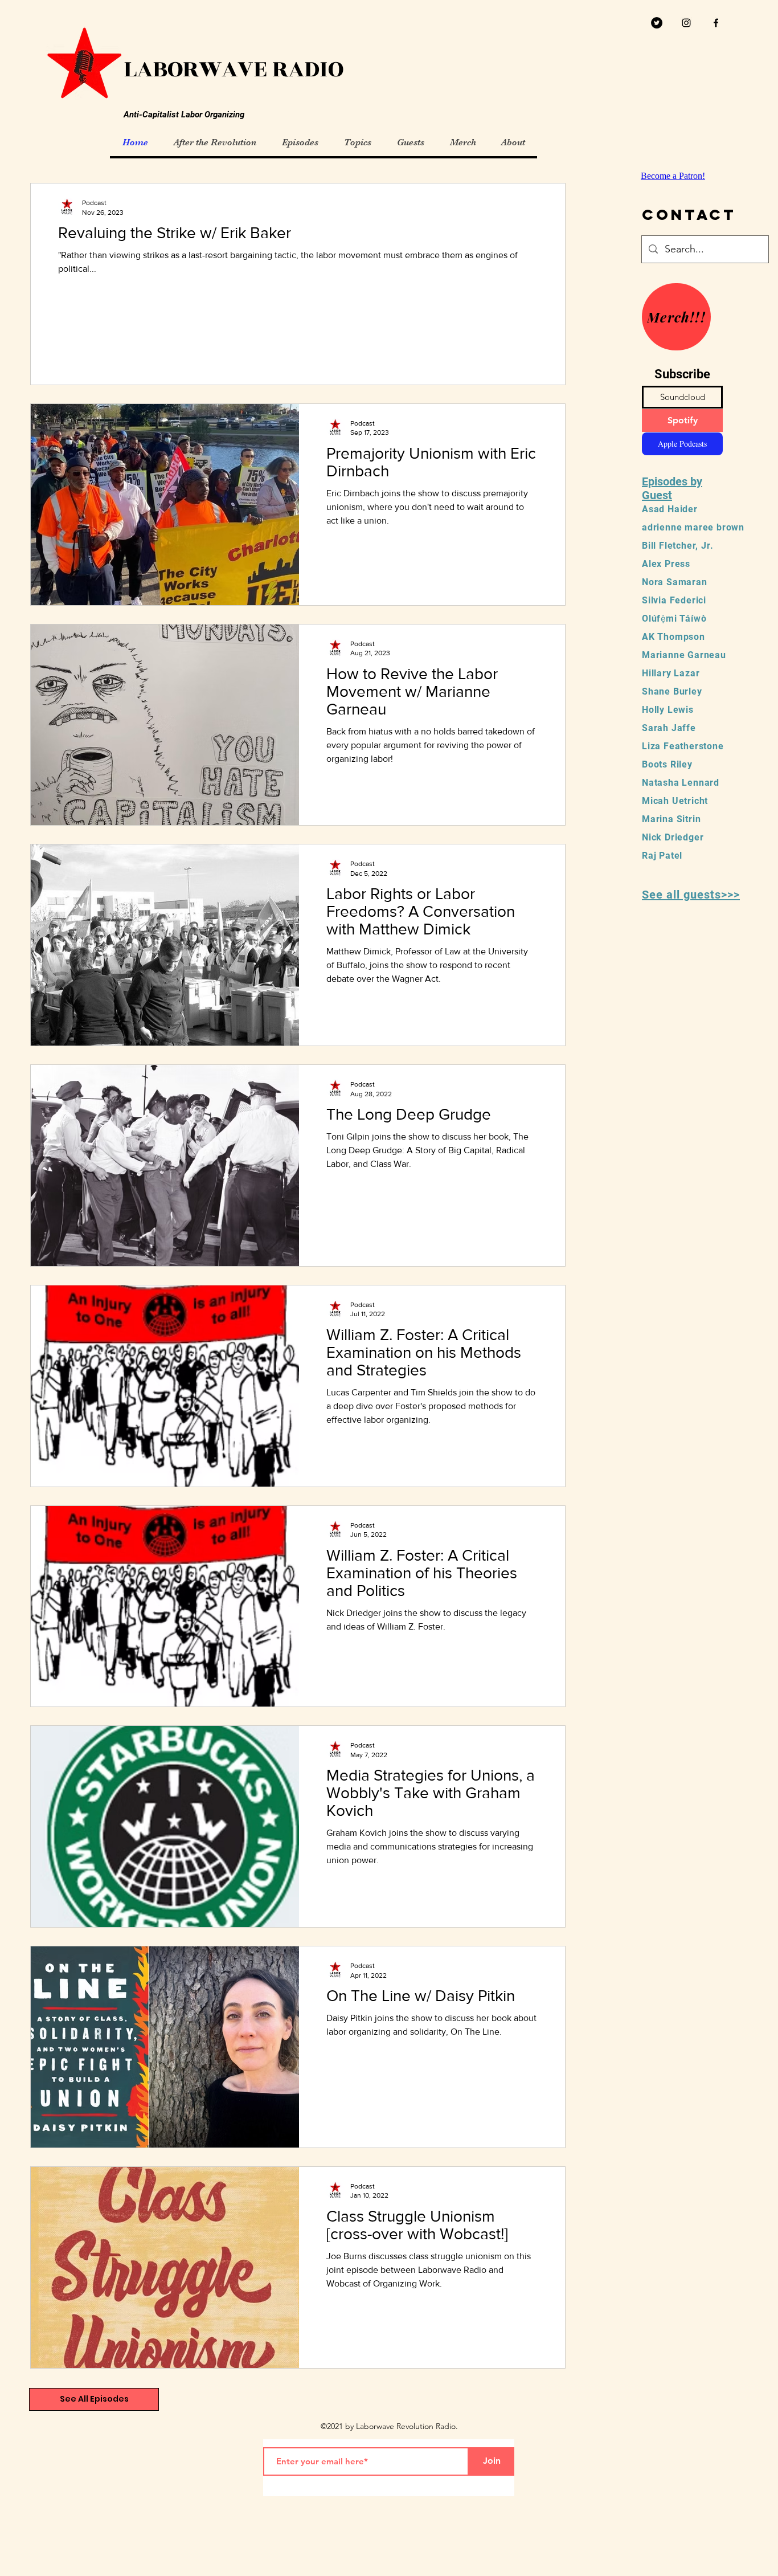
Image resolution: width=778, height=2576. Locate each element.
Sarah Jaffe (669, 728)
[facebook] (716, 23)
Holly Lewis (668, 710)
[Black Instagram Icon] (686, 23)
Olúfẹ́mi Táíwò (674, 619)
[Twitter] (657, 23)
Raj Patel (662, 856)
